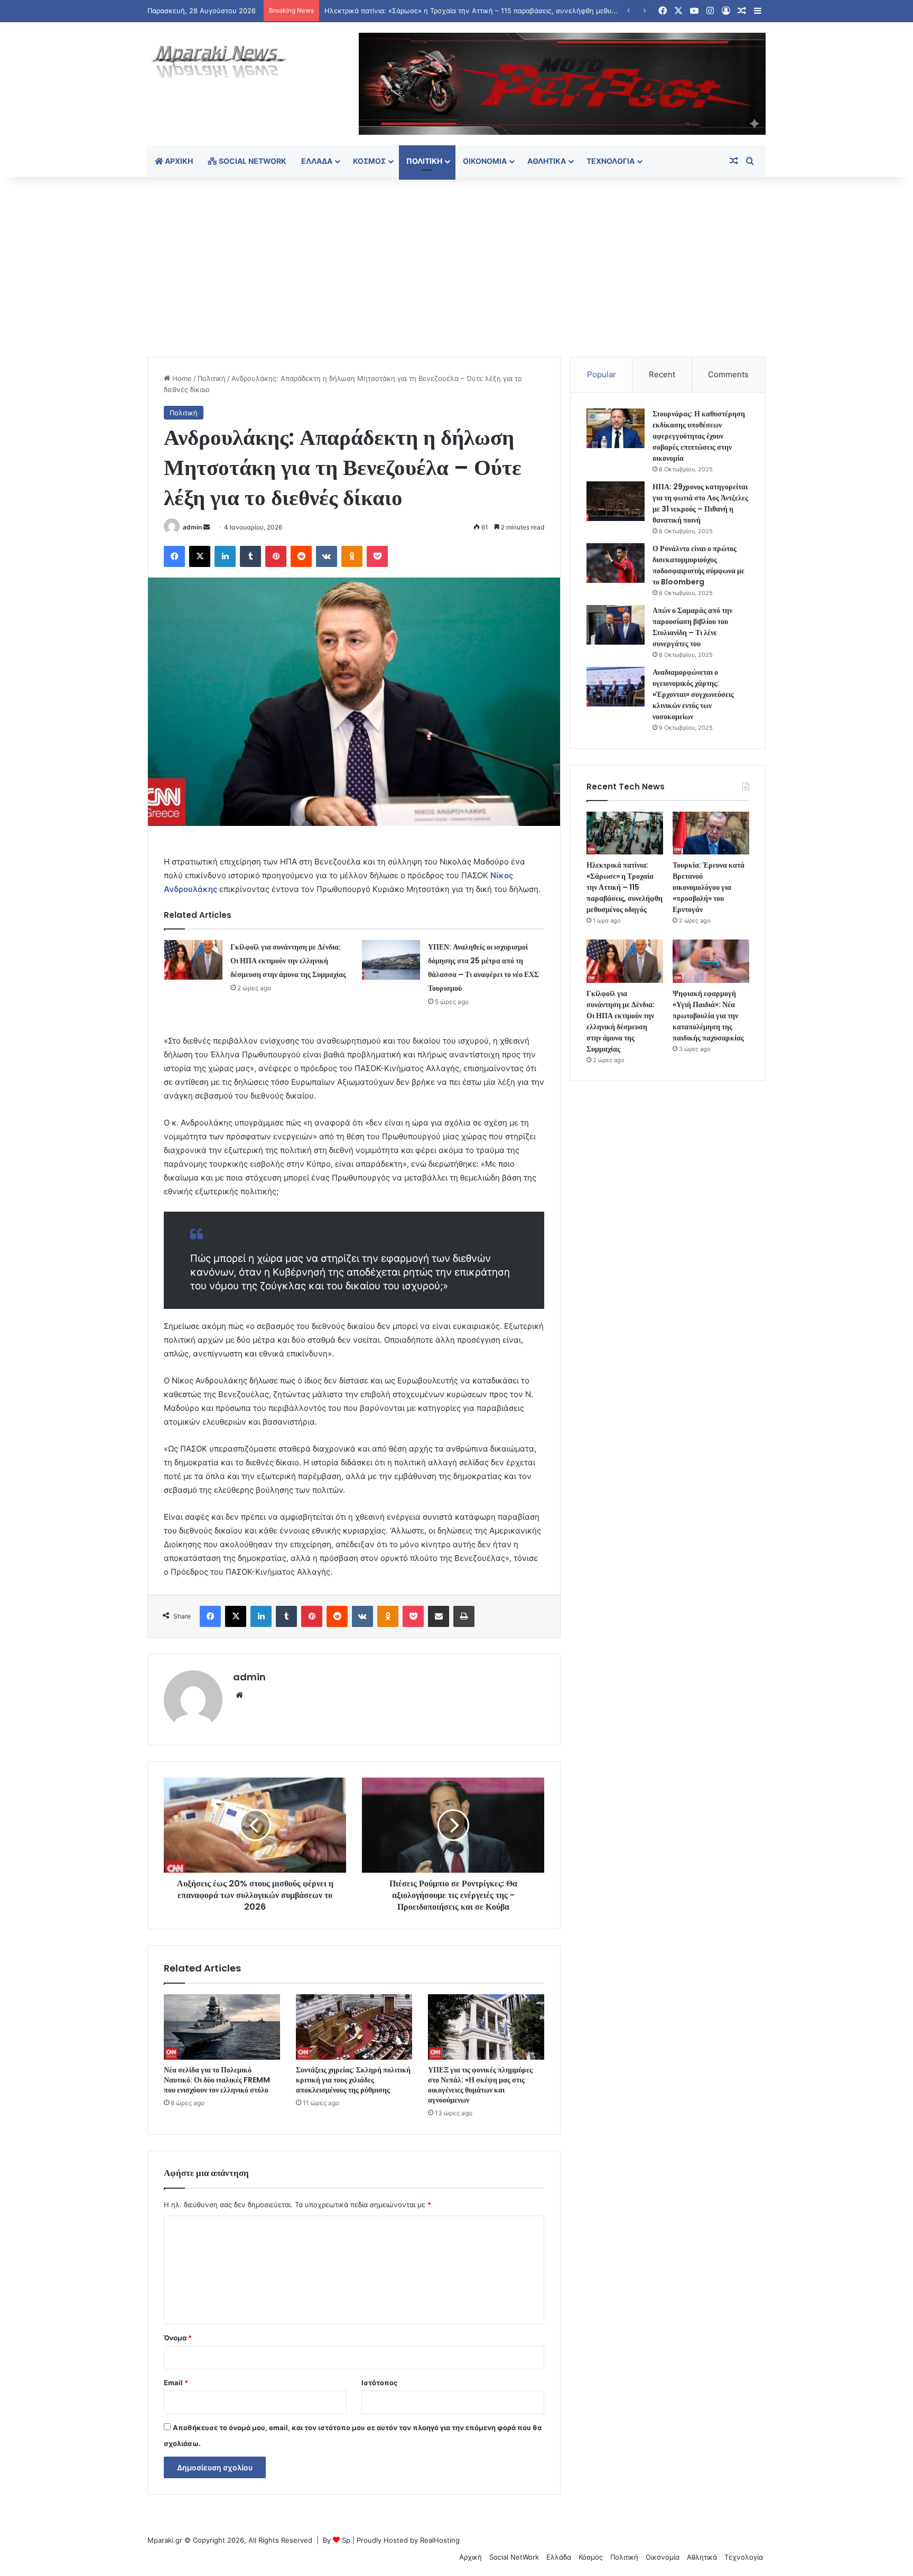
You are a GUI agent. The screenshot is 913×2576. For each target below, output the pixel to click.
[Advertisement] (456, 267)
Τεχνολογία (611, 161)
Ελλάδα (317, 161)
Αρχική (178, 161)
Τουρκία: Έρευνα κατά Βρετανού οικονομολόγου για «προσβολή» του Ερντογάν (709, 887)
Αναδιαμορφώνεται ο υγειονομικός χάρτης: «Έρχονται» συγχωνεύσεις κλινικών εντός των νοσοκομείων (693, 694)
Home (181, 378)
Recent (662, 374)
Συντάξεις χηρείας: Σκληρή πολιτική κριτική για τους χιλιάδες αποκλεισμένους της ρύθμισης (353, 2080)
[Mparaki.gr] (219, 62)
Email (176, 2383)
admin (192, 527)
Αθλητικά (547, 161)
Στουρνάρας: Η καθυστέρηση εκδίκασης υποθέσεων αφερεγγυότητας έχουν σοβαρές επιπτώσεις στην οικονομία (699, 436)
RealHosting (440, 2540)
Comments (728, 374)
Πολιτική (424, 161)
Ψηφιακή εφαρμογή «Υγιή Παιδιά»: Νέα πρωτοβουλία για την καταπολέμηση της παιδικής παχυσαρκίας (708, 1016)
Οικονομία (485, 161)
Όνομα (178, 2338)
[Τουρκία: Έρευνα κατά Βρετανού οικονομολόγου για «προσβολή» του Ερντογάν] (711, 833)
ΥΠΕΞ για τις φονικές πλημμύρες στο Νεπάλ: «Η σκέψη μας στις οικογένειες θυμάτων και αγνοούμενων (480, 2085)
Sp (346, 2540)
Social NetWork (252, 161)
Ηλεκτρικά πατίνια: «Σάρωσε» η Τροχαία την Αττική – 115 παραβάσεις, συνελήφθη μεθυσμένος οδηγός (625, 887)
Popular (602, 374)
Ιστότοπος (379, 2383)
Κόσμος (369, 161)
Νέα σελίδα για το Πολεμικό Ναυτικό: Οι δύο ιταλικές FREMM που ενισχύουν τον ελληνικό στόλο (217, 2080)
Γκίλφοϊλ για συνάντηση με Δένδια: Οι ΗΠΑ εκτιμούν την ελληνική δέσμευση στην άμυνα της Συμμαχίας (288, 961)
